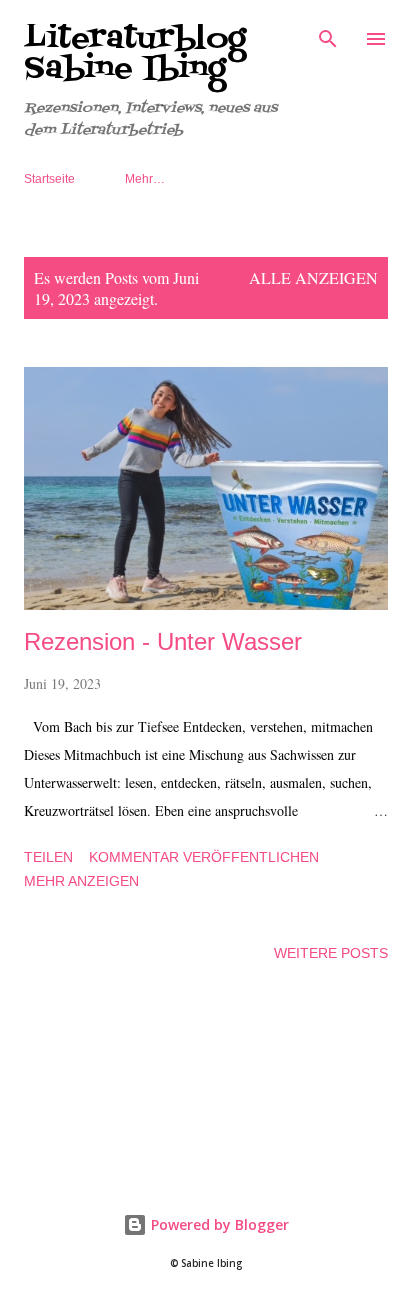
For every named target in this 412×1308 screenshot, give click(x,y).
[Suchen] (328, 36)
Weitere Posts (331, 953)
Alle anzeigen (313, 277)
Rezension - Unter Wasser (163, 641)
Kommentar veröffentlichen (204, 857)
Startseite (49, 179)
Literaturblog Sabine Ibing (135, 54)
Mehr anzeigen (81, 881)
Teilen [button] (48, 857)
